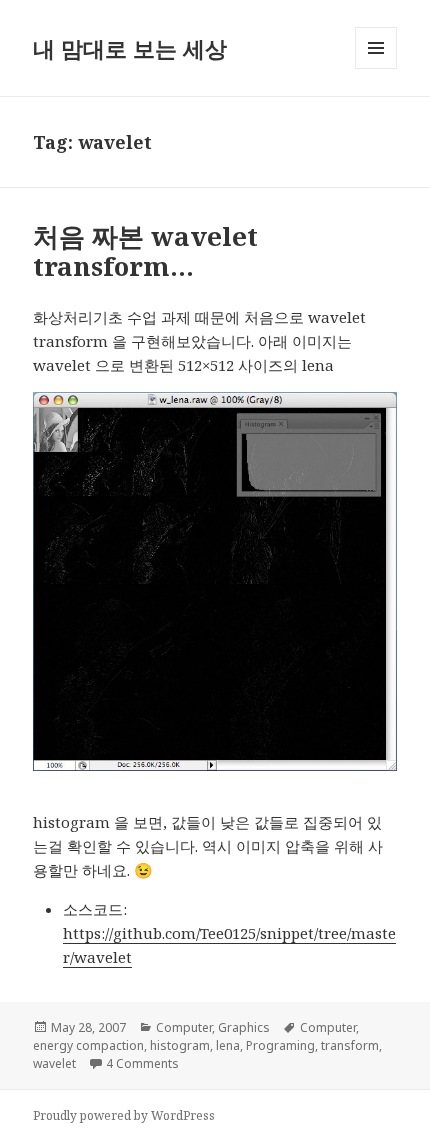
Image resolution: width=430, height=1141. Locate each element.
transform (350, 1045)
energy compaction (88, 1045)
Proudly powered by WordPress (124, 1115)
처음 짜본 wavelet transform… (145, 251)
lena (228, 1045)
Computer (184, 1027)
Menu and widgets (376, 68)
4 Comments (142, 1063)
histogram (180, 1045)
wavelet (54, 1063)
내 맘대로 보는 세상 (130, 48)
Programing (280, 1045)
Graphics (244, 1027)
